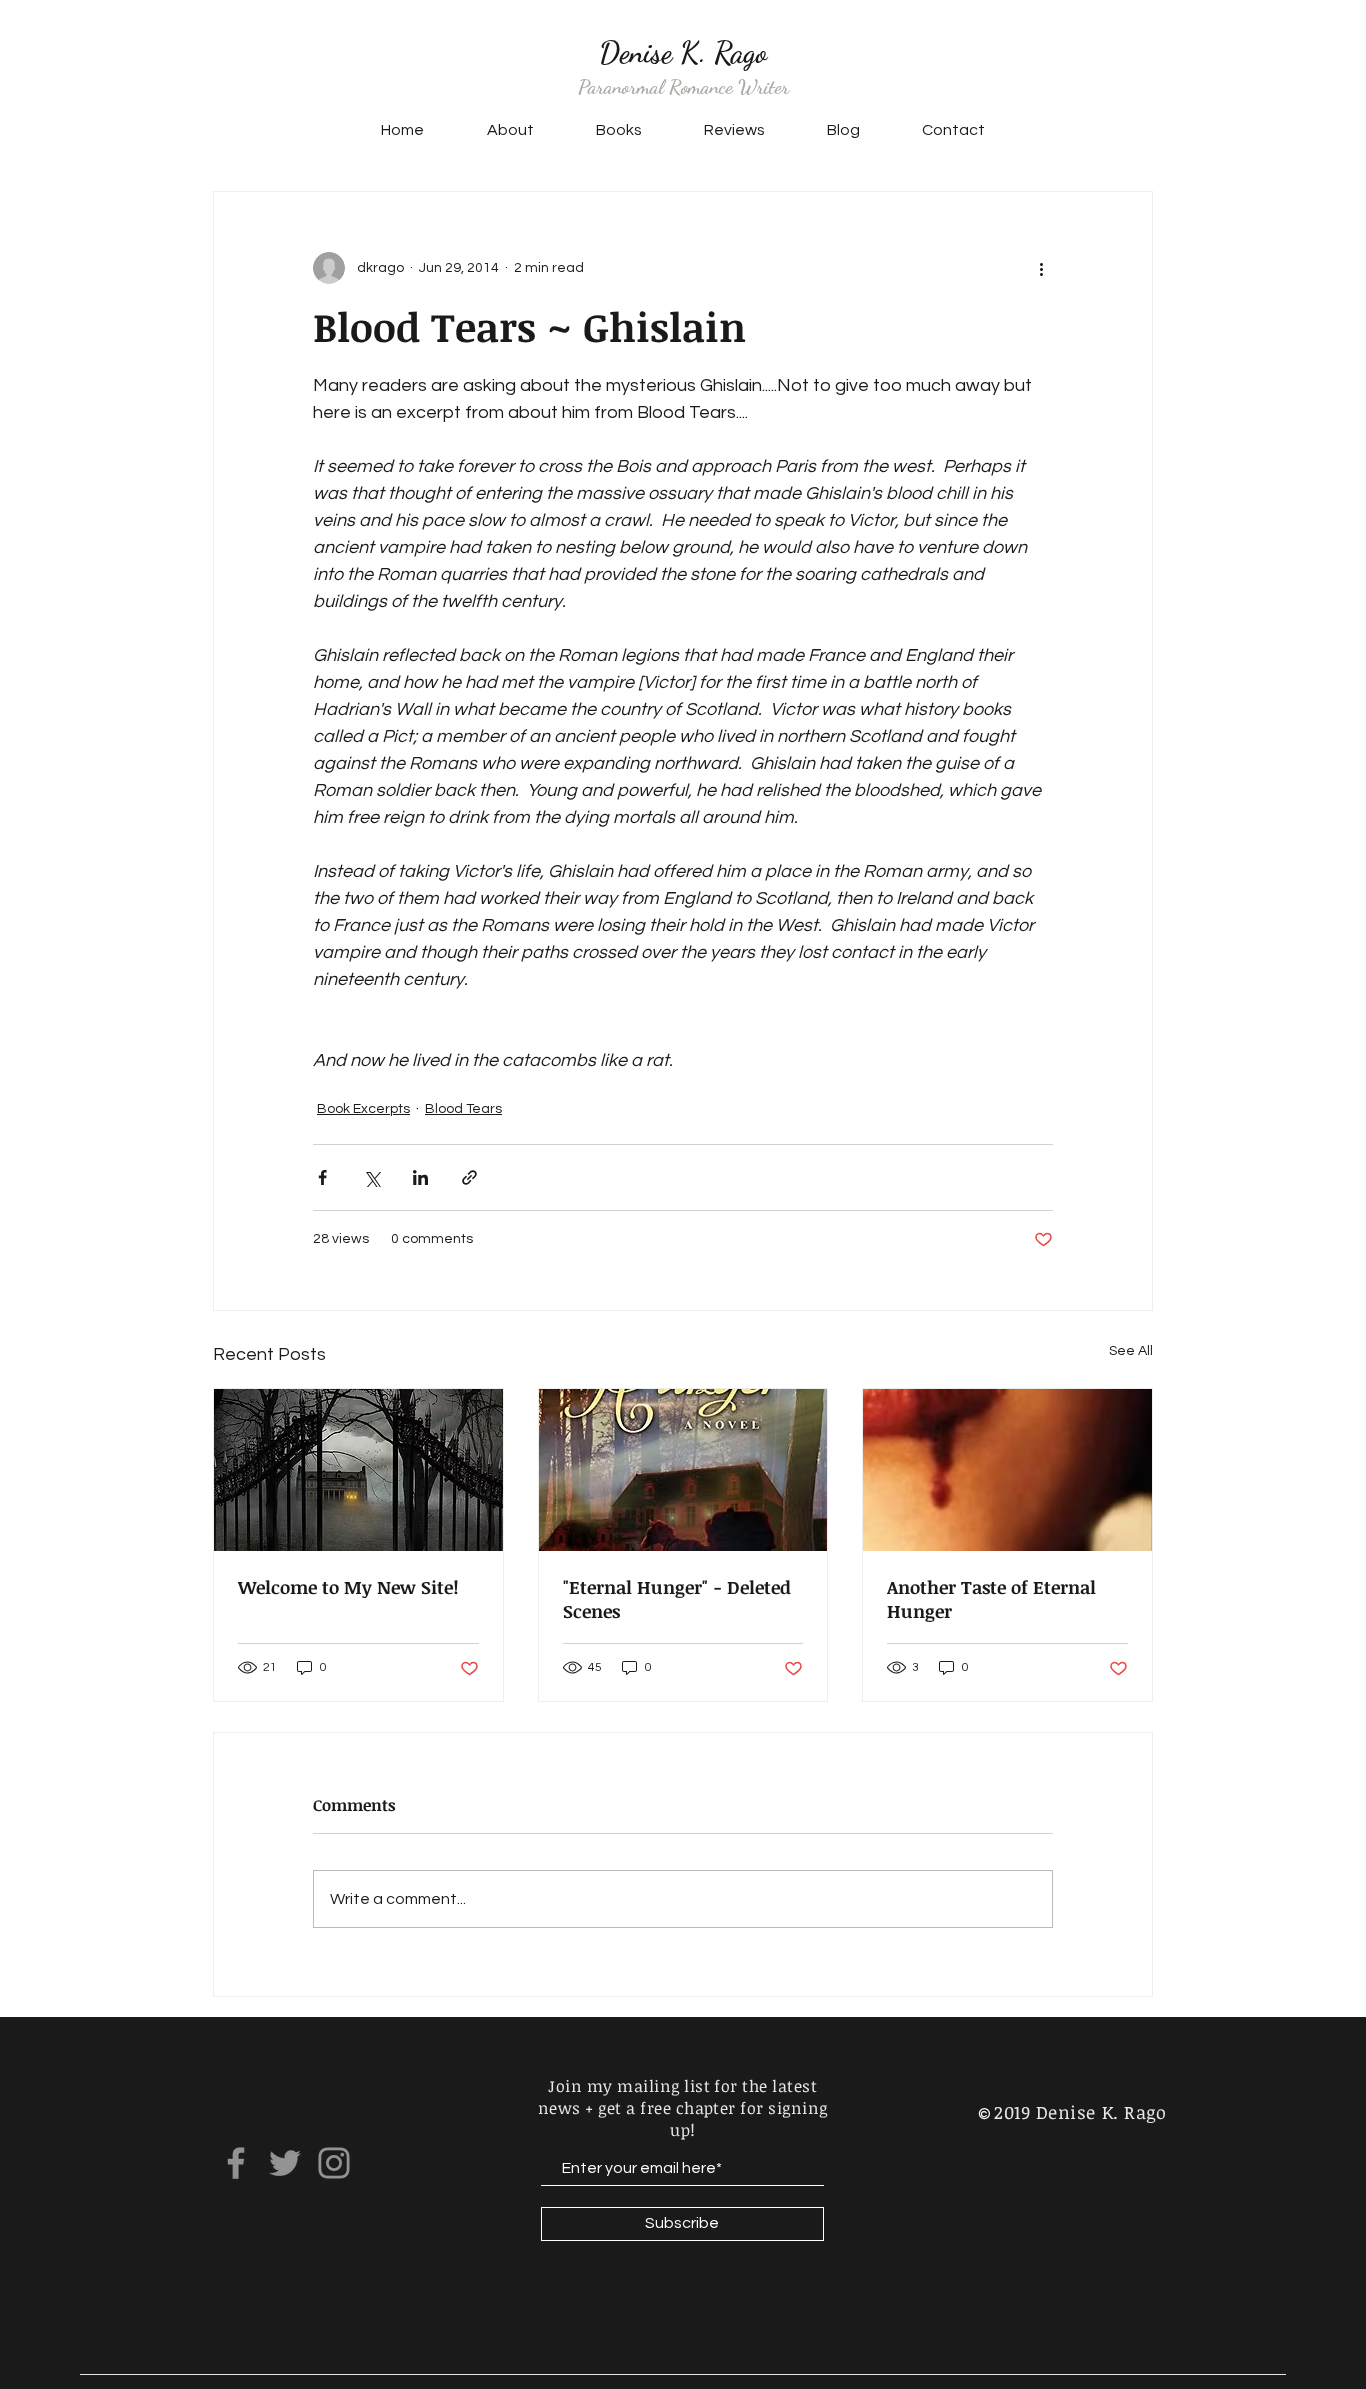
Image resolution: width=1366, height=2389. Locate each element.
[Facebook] (236, 2163)
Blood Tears (463, 1109)
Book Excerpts (363, 1109)
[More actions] (1041, 268)
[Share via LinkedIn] (420, 1177)
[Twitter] (285, 2163)
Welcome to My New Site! (348, 1587)
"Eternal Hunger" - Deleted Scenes (677, 1599)
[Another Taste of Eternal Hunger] (1007, 1470)
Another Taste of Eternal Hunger (991, 1599)
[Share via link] (469, 1177)
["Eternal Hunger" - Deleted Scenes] (683, 1470)
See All (1131, 1351)
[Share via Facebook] (322, 1177)
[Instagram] (334, 2163)
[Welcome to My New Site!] (358, 1470)
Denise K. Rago (683, 52)
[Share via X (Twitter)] (371, 1177)
